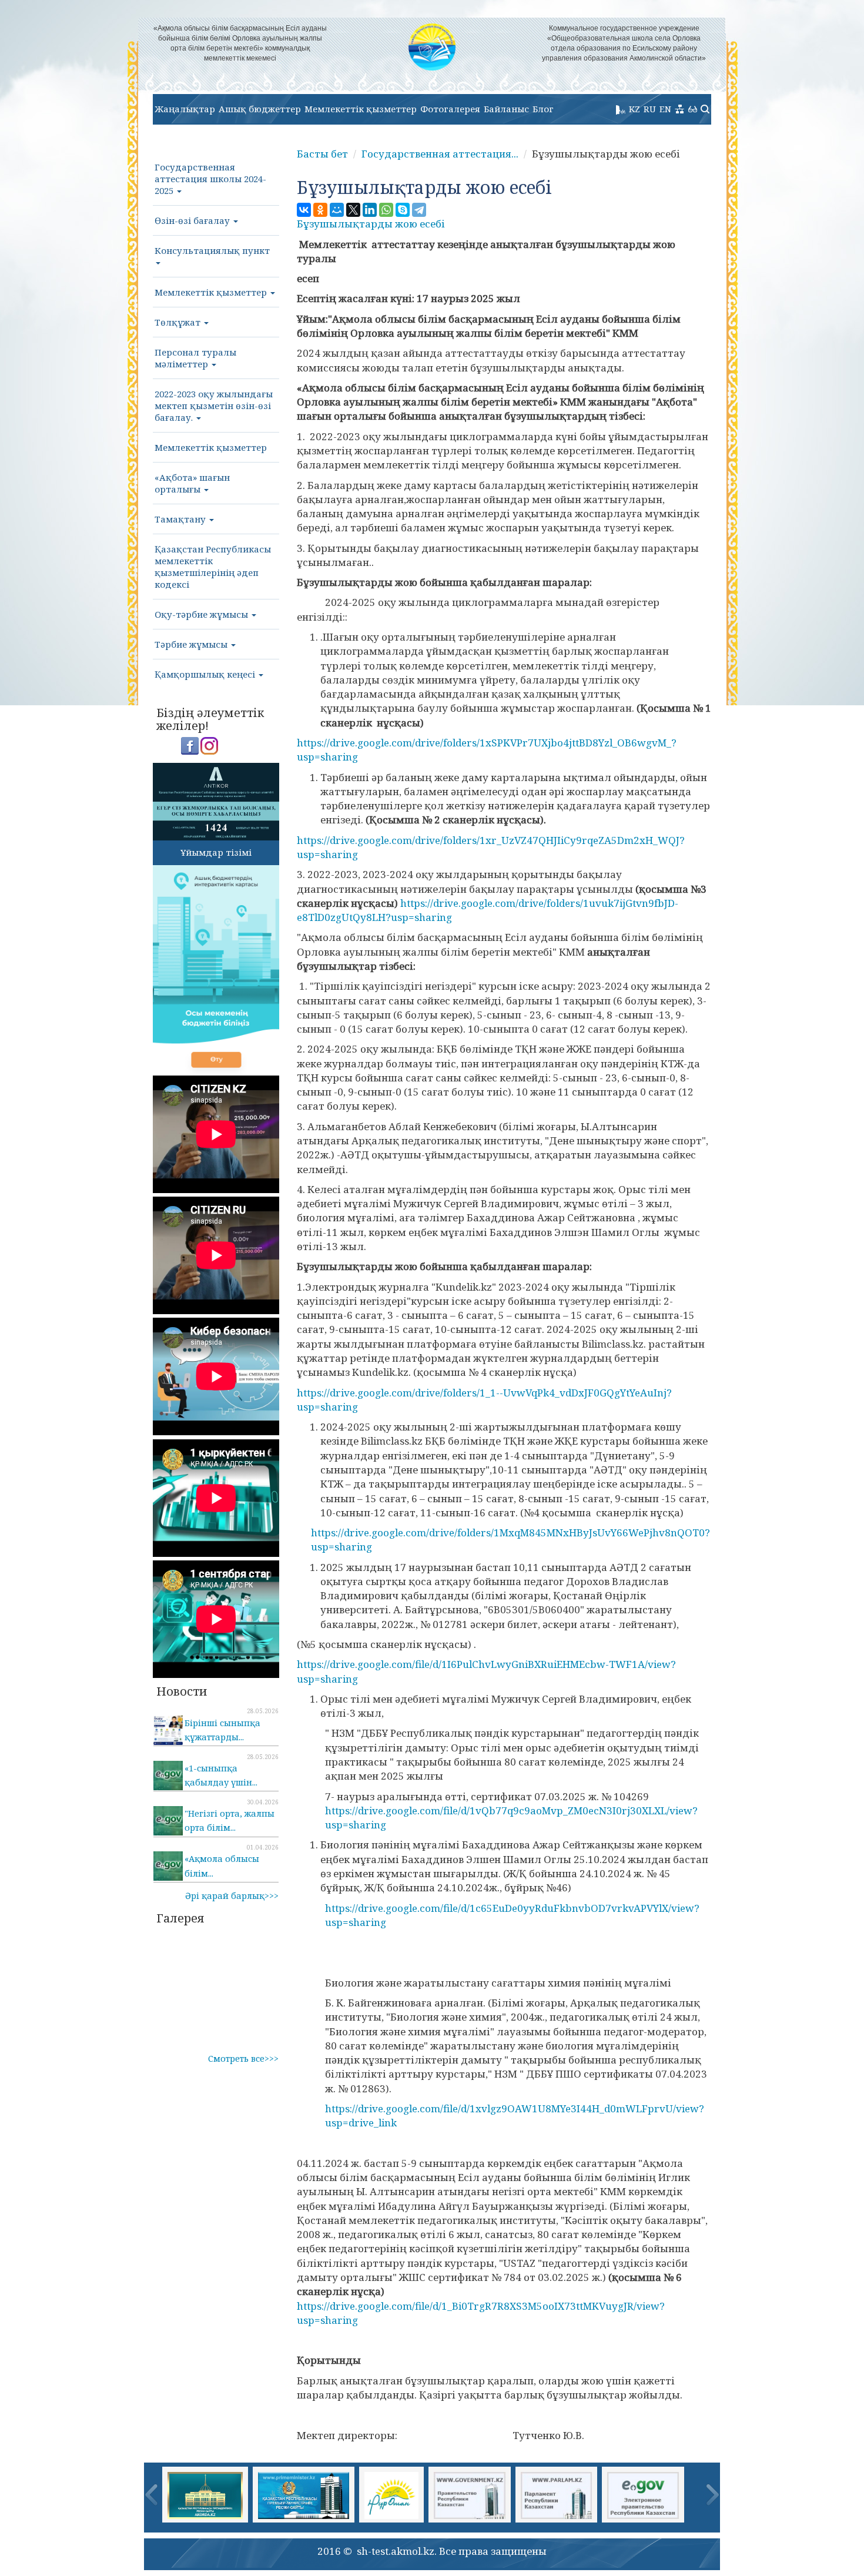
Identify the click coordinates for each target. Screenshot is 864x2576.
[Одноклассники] (320, 210)
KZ (634, 109)
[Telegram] (419, 210)
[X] (353, 210)
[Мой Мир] (337, 210)
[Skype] (403, 210)
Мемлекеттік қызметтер (361, 109)
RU (650, 109)
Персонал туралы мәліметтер (195, 358)
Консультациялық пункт (212, 250)
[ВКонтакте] (304, 210)
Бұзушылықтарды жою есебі (371, 224)
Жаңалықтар (185, 109)
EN (665, 109)
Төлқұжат (179, 322)
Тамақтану (181, 519)
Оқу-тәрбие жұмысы (202, 614)
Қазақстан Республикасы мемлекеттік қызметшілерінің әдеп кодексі (213, 567)
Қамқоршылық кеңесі (206, 674)
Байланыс (506, 109)
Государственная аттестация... (440, 154)
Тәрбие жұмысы (192, 644)
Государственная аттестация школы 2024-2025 (210, 179)
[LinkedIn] (370, 210)
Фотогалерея (450, 109)
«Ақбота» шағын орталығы (192, 483)
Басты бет (322, 154)
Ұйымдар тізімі (216, 852)
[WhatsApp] (386, 210)
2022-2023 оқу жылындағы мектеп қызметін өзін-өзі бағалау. (214, 406)
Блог (543, 109)
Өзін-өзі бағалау (193, 220)
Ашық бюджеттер (260, 109)
